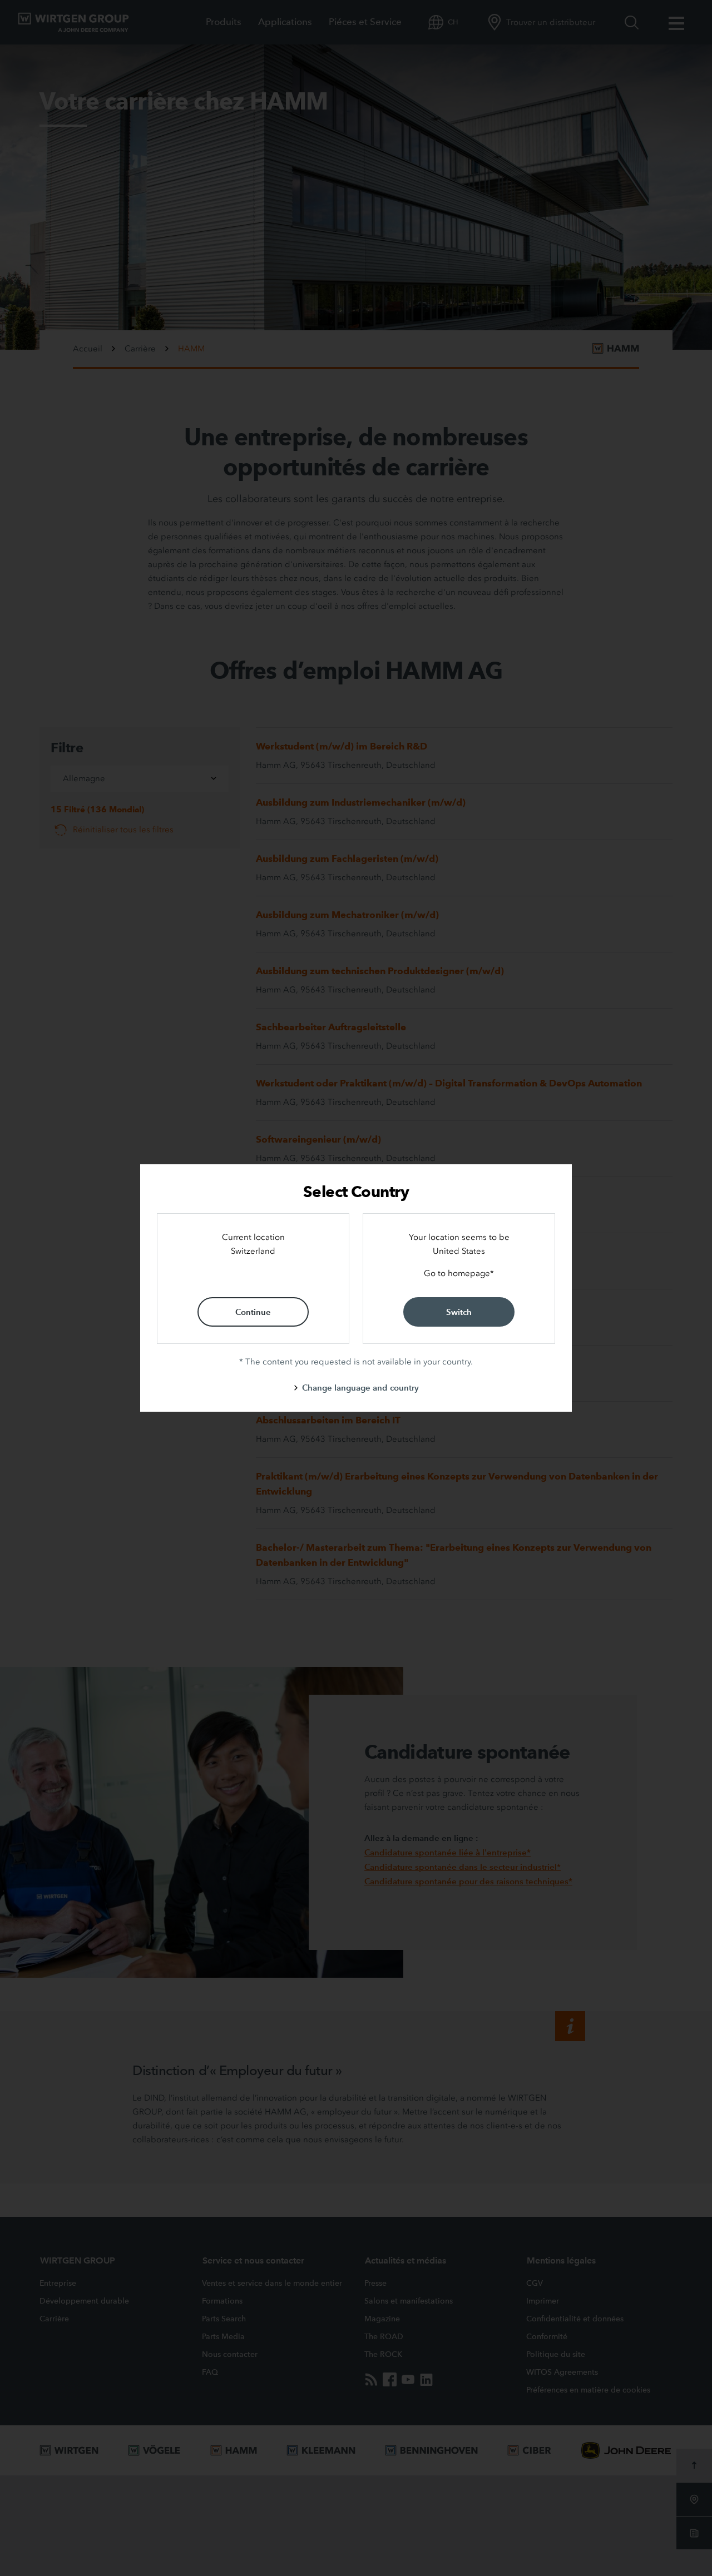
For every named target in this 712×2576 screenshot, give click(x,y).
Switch (459, 1312)
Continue (253, 1312)
